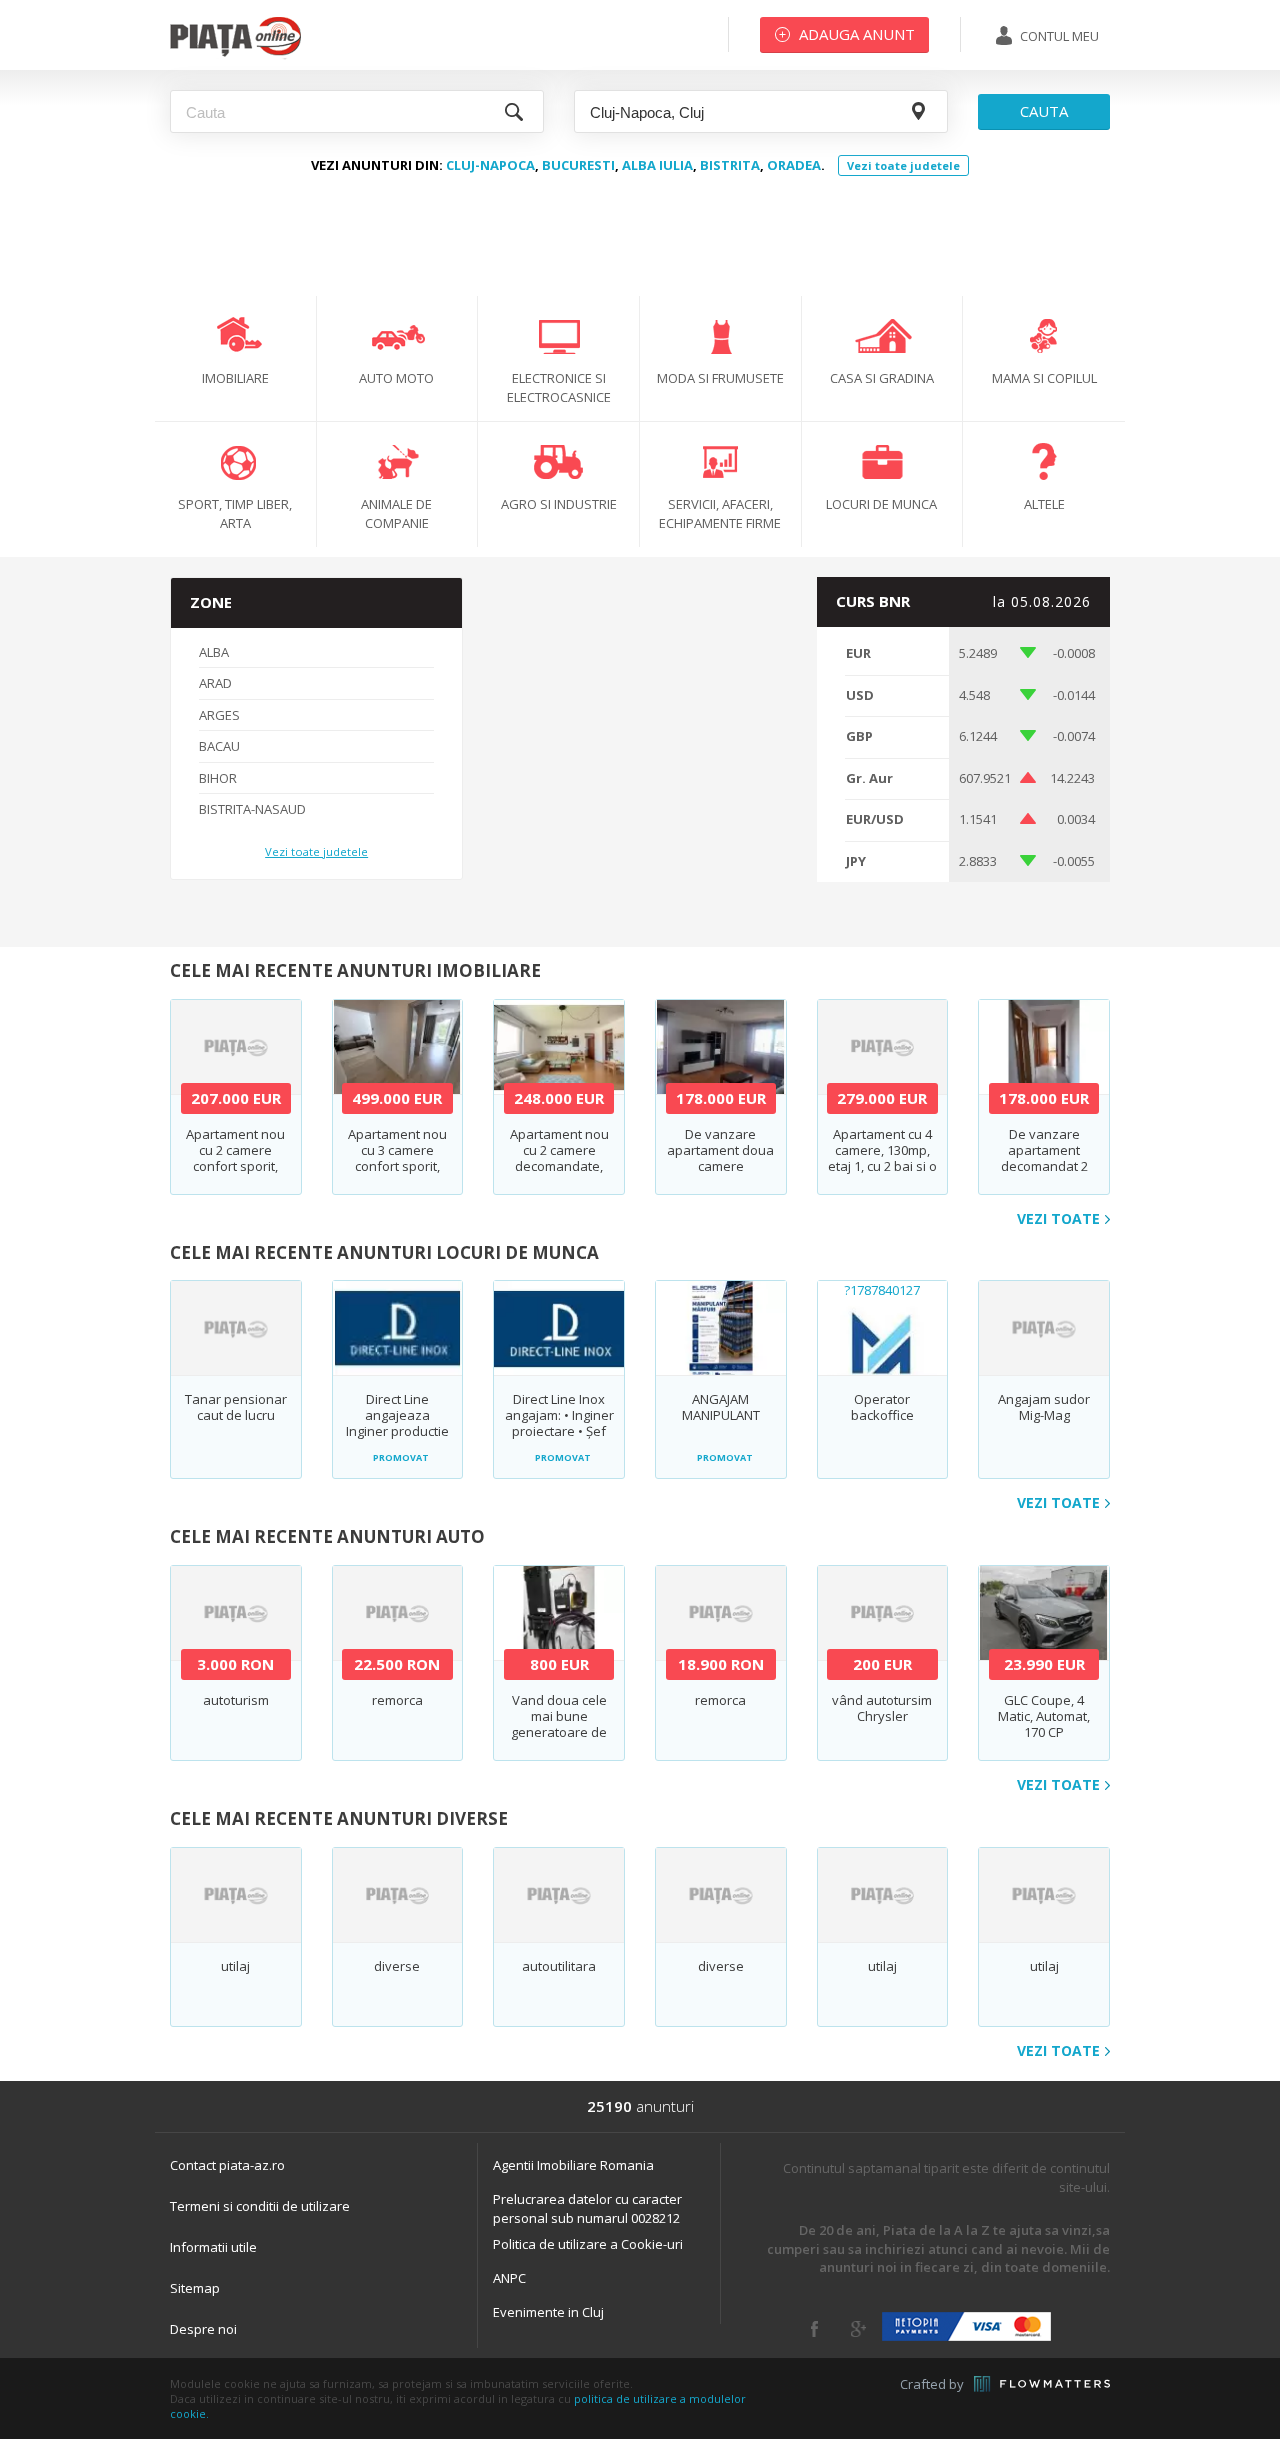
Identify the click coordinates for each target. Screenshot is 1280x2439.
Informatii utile (213, 2247)
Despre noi (203, 2329)
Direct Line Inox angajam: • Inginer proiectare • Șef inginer (559, 1423)
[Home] (235, 55)
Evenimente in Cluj (548, 2312)
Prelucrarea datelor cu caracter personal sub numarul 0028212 (587, 2208)
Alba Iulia (657, 165)
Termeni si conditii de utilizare (260, 2206)
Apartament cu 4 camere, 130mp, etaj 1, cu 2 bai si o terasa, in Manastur (882, 1166)
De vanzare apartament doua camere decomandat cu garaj (720, 1166)
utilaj (235, 1966)
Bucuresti (578, 165)
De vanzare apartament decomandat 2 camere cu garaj (1044, 1158)
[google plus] (858, 2329)
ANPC (509, 2278)
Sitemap (195, 2288)
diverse (397, 1966)
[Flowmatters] (1042, 2384)
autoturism (236, 1700)
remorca (397, 1700)
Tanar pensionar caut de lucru (236, 1407)
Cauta (1044, 111)
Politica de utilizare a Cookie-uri (588, 2244)
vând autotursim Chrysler (882, 1708)
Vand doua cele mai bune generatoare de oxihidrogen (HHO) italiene (559, 1732)
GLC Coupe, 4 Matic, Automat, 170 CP (1044, 1716)
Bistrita (730, 165)
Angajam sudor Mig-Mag (1044, 1407)
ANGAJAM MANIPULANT (721, 1407)
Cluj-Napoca (490, 165)
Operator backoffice (882, 1407)
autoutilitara (559, 1966)
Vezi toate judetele (903, 165)
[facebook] (814, 2329)
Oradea (794, 165)
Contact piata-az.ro (227, 2165)
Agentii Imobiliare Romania (573, 2165)
